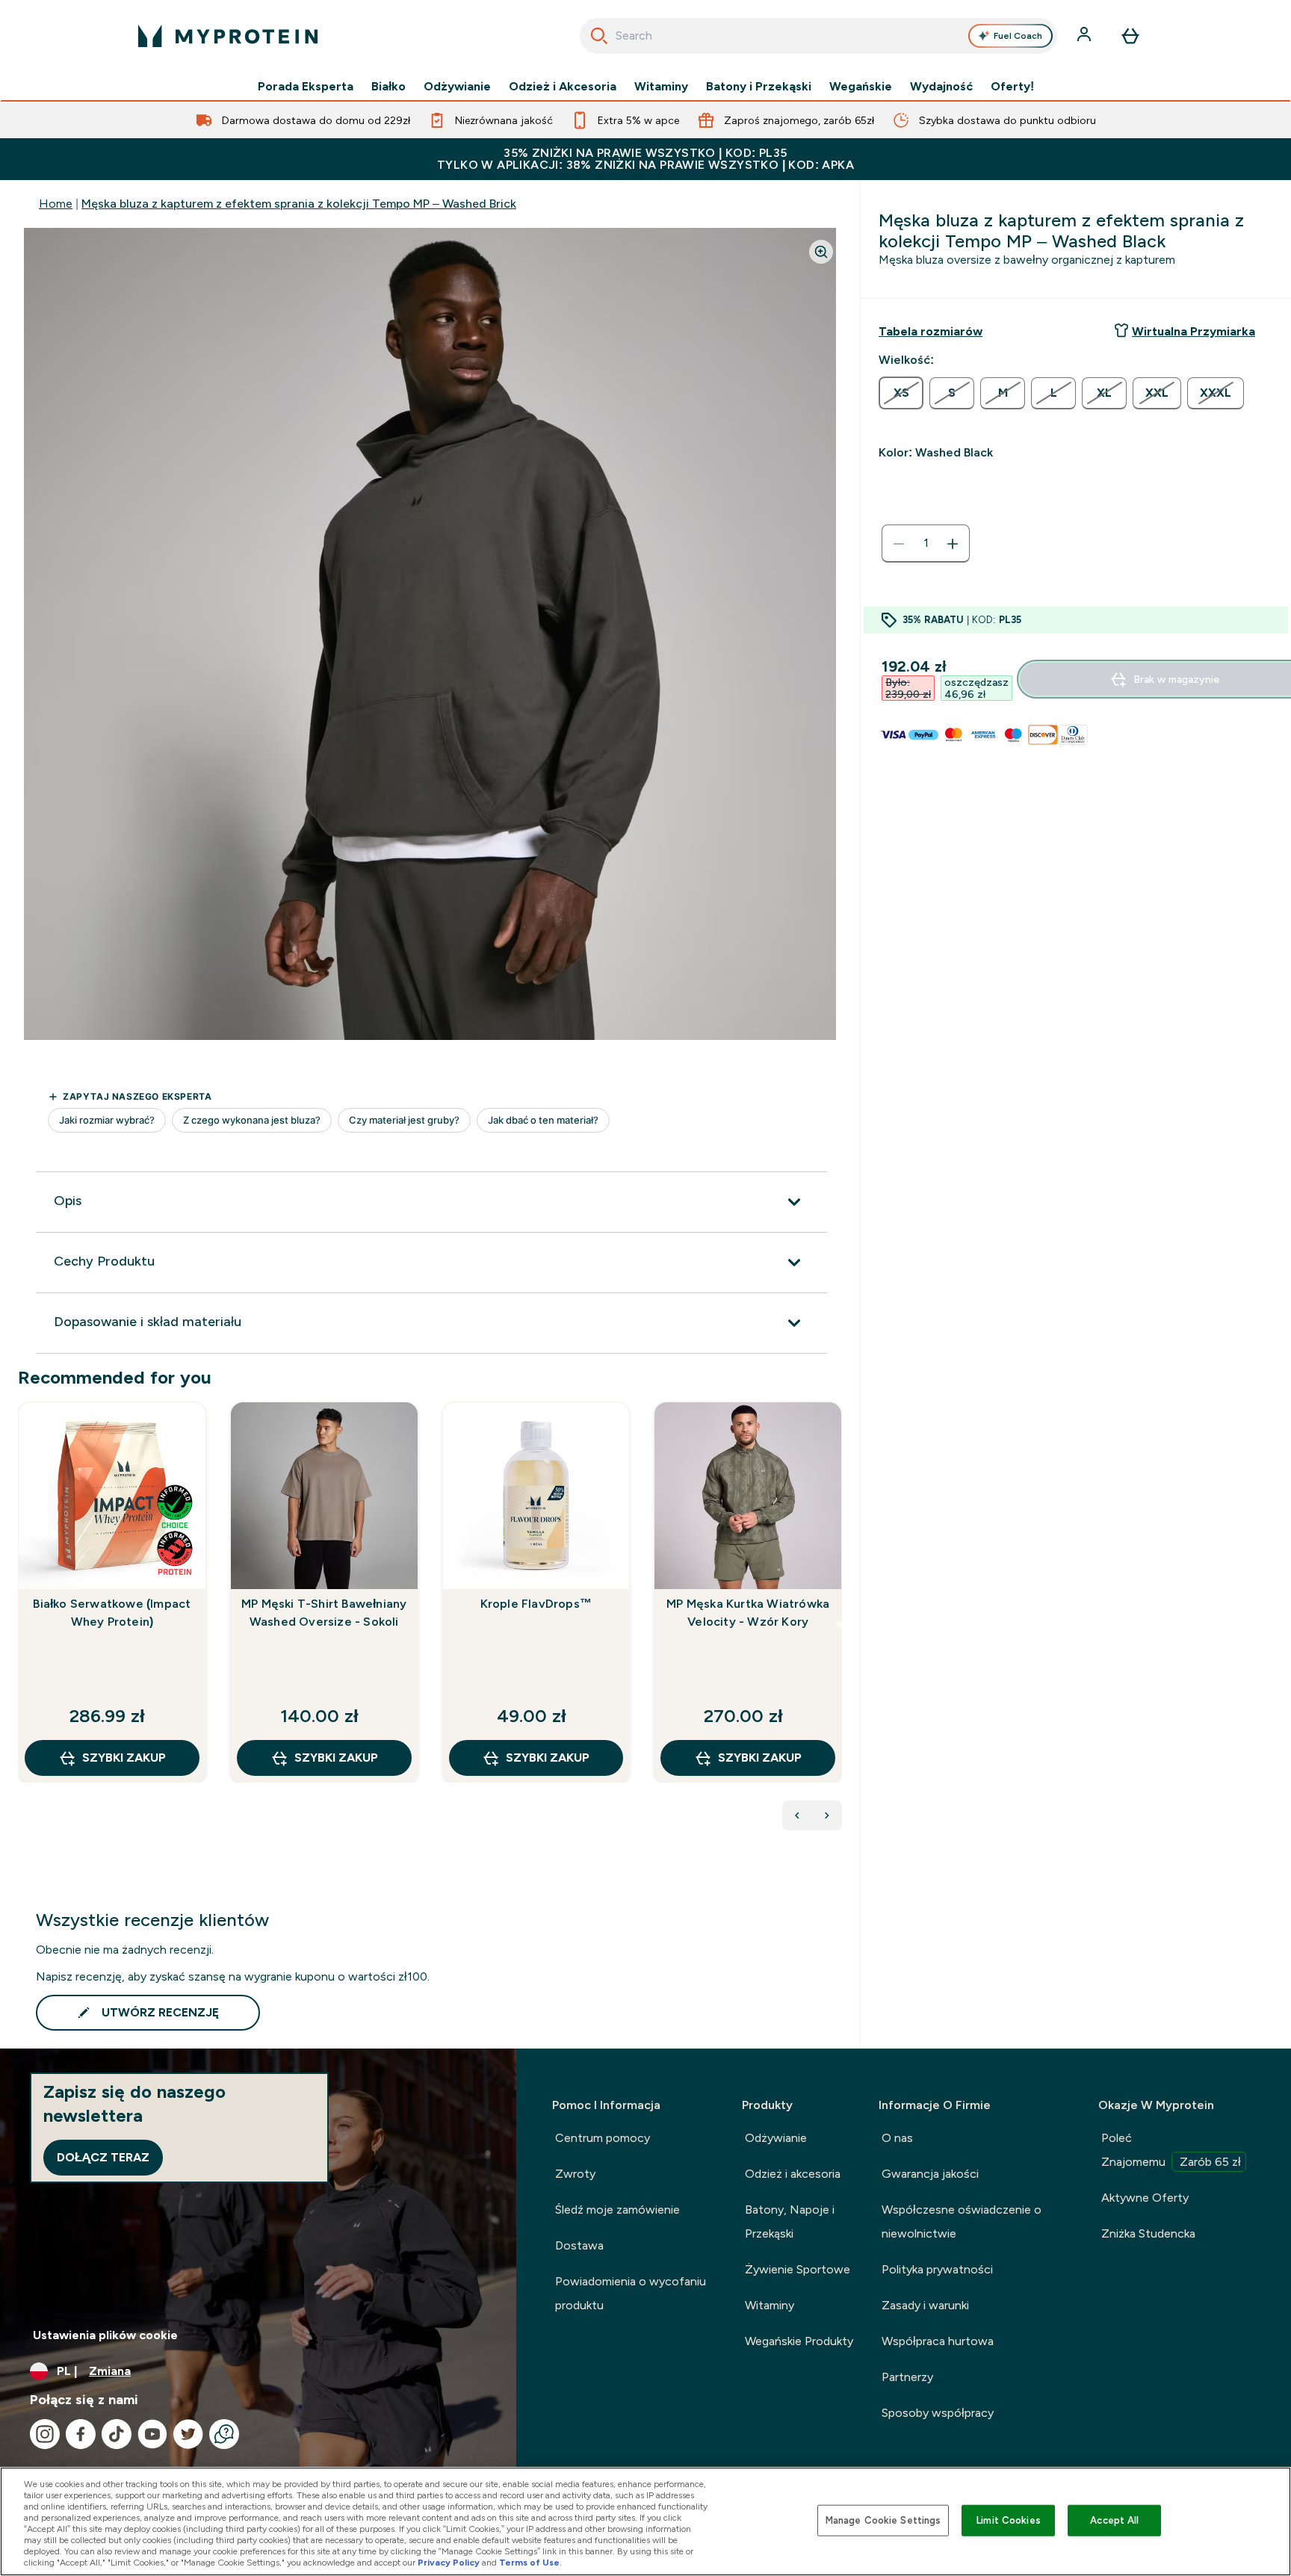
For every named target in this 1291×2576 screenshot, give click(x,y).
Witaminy (661, 87)
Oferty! (1012, 87)
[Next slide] (839, 1625)
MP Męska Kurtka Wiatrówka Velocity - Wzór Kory (748, 1613)
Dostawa (579, 2245)
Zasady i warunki (925, 2305)
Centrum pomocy (603, 2138)
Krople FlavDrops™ (536, 1604)
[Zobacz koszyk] (1130, 36)
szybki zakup (124, 1758)
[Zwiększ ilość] (953, 544)
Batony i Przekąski (759, 87)
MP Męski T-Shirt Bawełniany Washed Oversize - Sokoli (324, 1613)
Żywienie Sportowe (798, 2269)
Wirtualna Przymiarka (1194, 331)
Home (56, 204)
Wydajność (941, 87)
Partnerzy (907, 2377)
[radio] (901, 393)
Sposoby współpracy (938, 2413)
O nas (897, 2138)
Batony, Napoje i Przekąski (790, 2222)
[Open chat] (224, 2434)
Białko (388, 87)
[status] (926, 544)
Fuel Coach (1018, 36)
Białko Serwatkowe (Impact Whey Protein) (112, 1613)
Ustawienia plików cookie (105, 2335)
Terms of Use (529, 2563)
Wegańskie (861, 87)
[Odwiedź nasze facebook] (81, 2434)
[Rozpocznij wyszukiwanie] (599, 36)
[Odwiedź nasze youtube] (152, 2434)
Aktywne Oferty (1145, 2198)
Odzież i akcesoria (793, 2174)
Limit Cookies (1009, 2520)
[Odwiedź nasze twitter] (188, 2434)
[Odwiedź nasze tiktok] (117, 2434)
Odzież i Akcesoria (563, 87)
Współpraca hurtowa (938, 2341)
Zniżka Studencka (1148, 2233)
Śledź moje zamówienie (617, 2210)
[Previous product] (797, 1815)
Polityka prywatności (937, 2269)
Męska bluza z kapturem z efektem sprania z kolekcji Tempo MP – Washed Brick (299, 204)
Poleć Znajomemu (1171, 2150)
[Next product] (827, 1815)
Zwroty (575, 2174)
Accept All (1114, 2520)
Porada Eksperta (306, 87)
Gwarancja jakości (930, 2174)
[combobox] (818, 36)
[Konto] (1086, 36)
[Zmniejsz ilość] (899, 544)
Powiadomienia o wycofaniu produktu (631, 2293)
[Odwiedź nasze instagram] (45, 2434)
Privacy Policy (449, 2563)
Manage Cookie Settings (883, 2520)
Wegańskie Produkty (799, 2341)
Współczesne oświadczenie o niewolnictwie (962, 2222)
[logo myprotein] (228, 36)
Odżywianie (457, 87)
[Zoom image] (821, 252)
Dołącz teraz (103, 2157)
